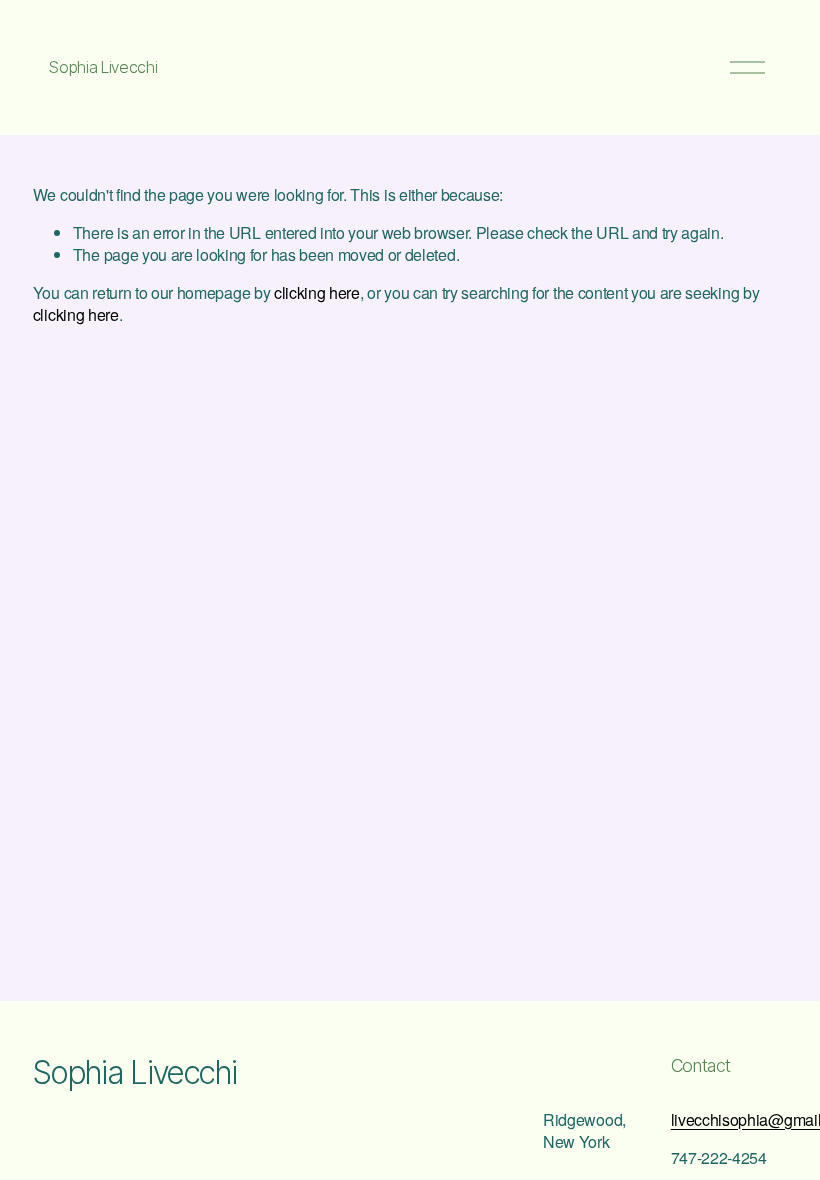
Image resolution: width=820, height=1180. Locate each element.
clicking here (317, 292)
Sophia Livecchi (103, 67)
